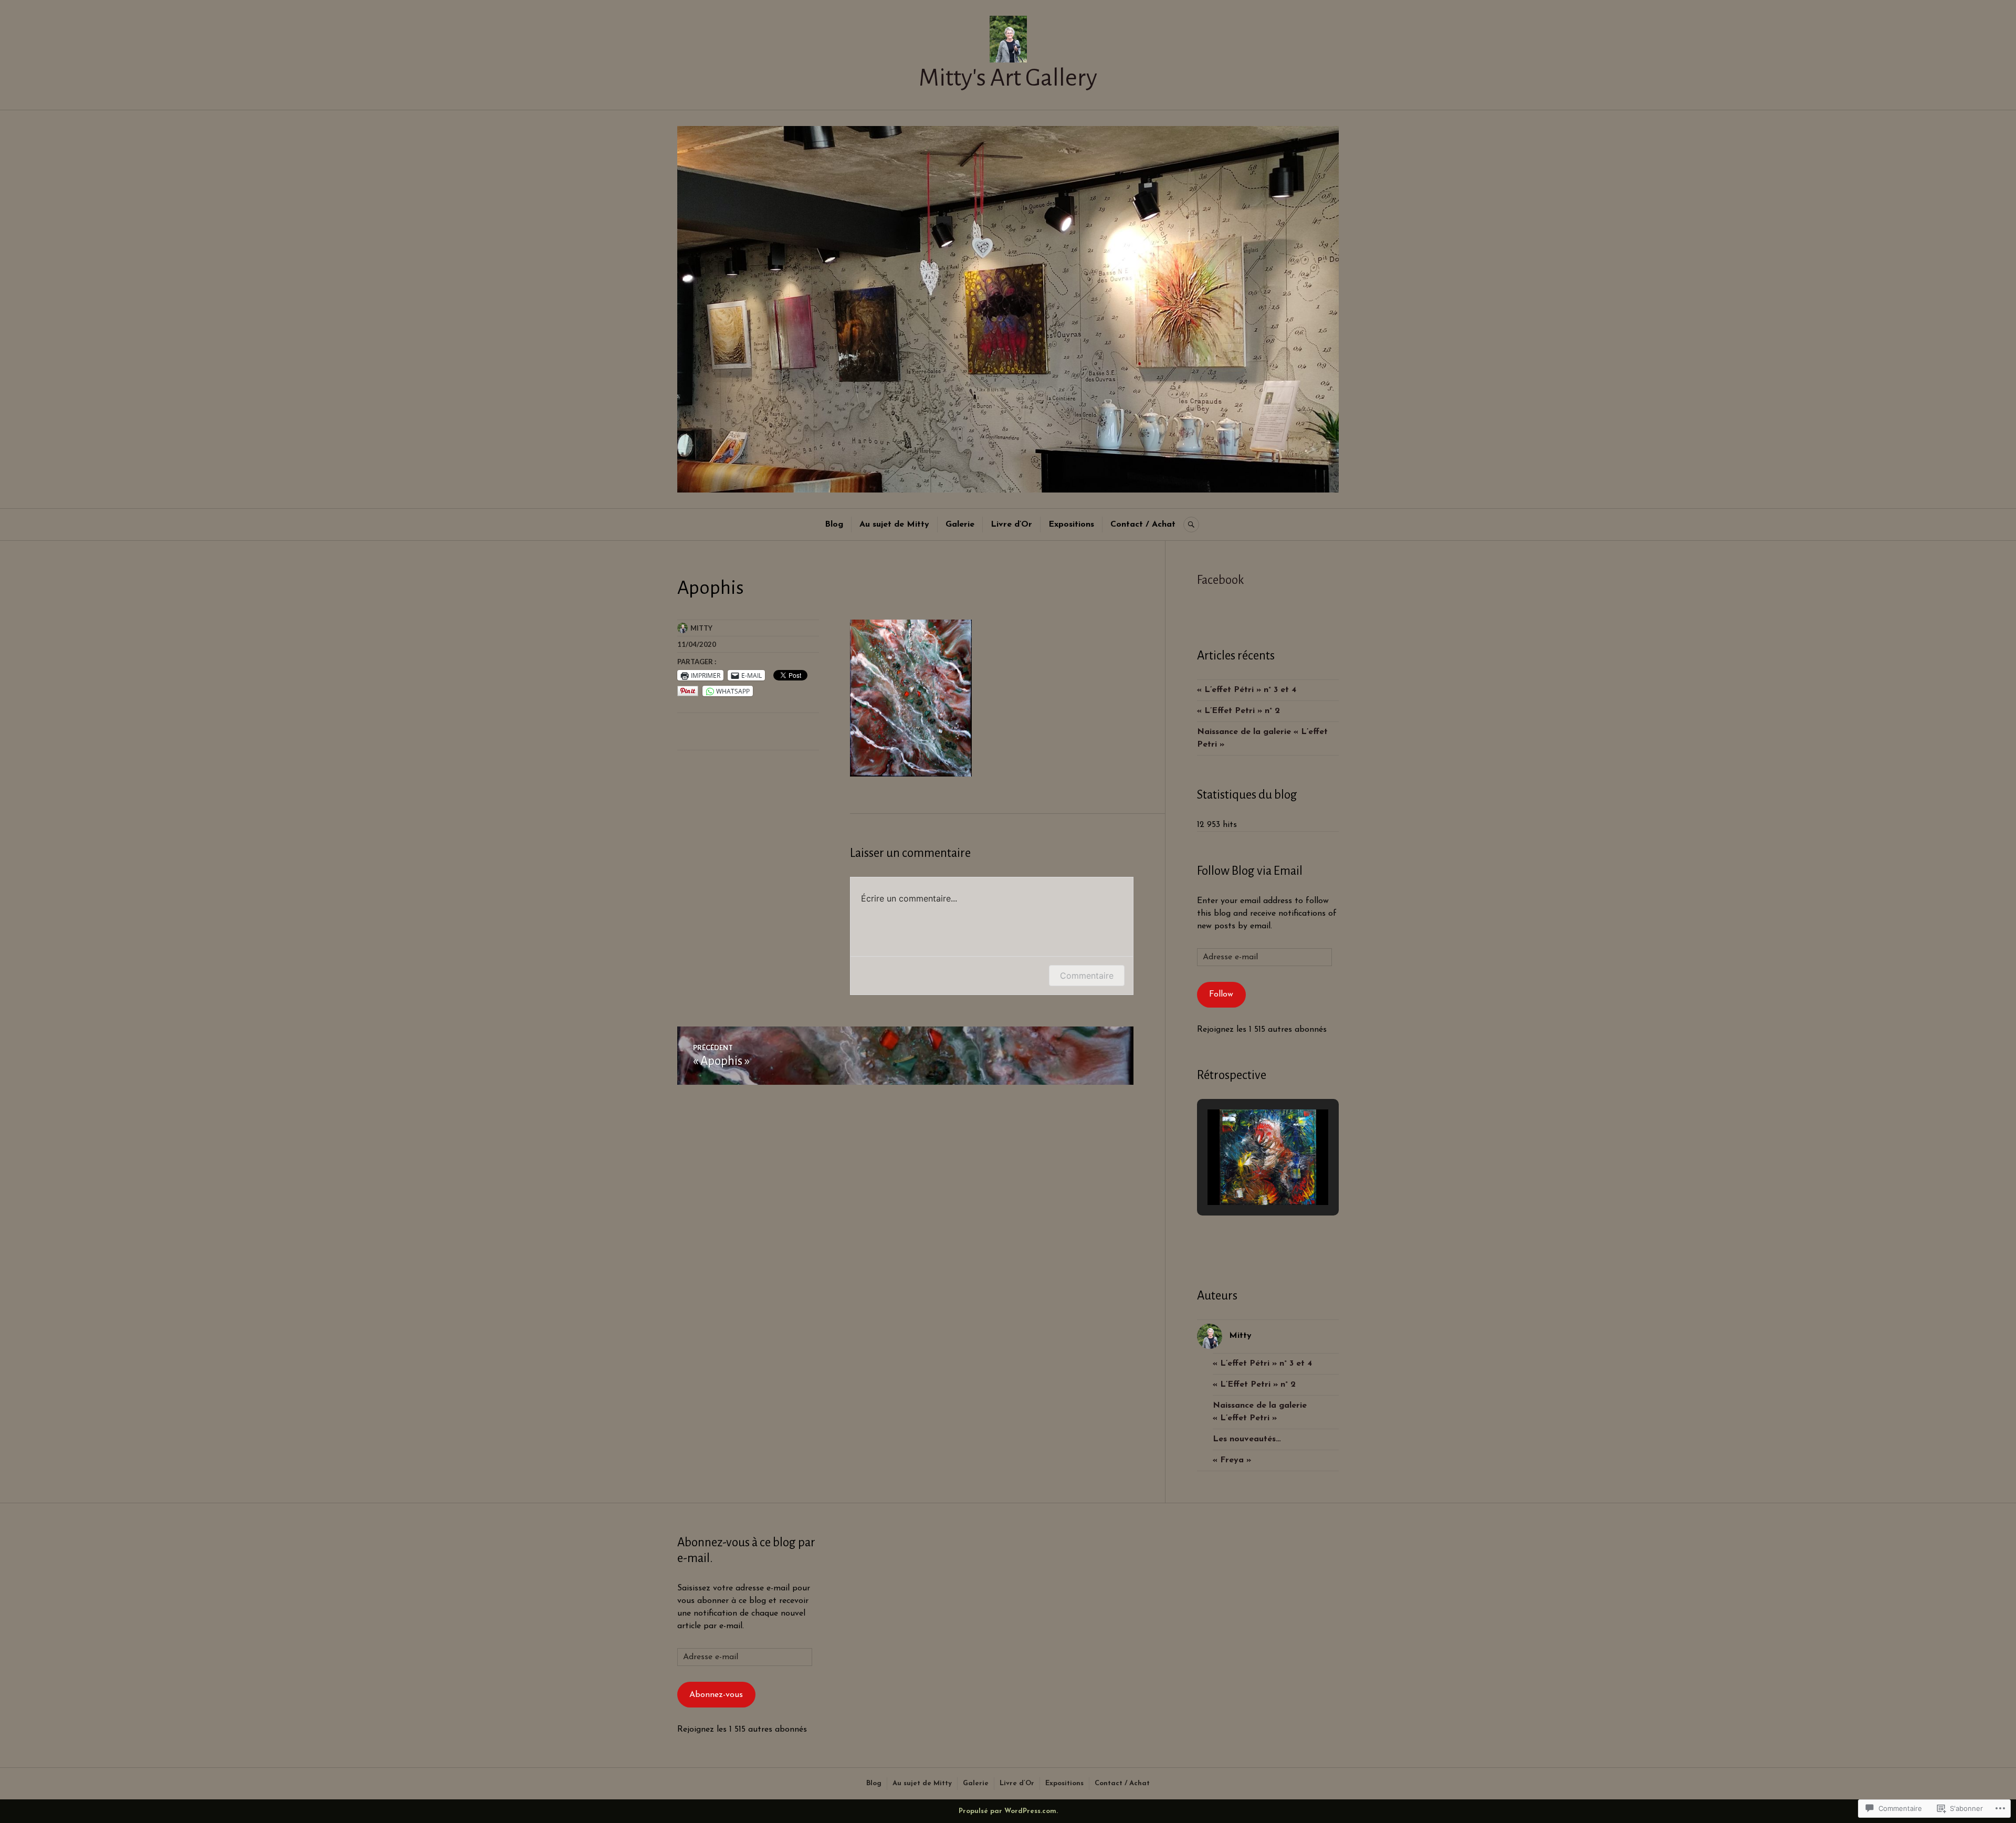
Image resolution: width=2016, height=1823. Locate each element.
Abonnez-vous (716, 1695)
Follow (1221, 994)
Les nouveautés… (1247, 1439)
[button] (1244, 1176)
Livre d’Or (1011, 525)
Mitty (701, 628)
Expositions (1071, 525)
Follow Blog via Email (1250, 871)
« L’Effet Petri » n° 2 (1238, 711)
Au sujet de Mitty (894, 525)
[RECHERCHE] (1191, 525)
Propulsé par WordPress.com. (1008, 1811)
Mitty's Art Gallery (1008, 78)
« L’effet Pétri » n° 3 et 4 (1247, 690)
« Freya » (1232, 1460)
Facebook (1221, 580)
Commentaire (1087, 976)
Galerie (960, 525)
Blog (834, 525)
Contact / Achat (1143, 525)
